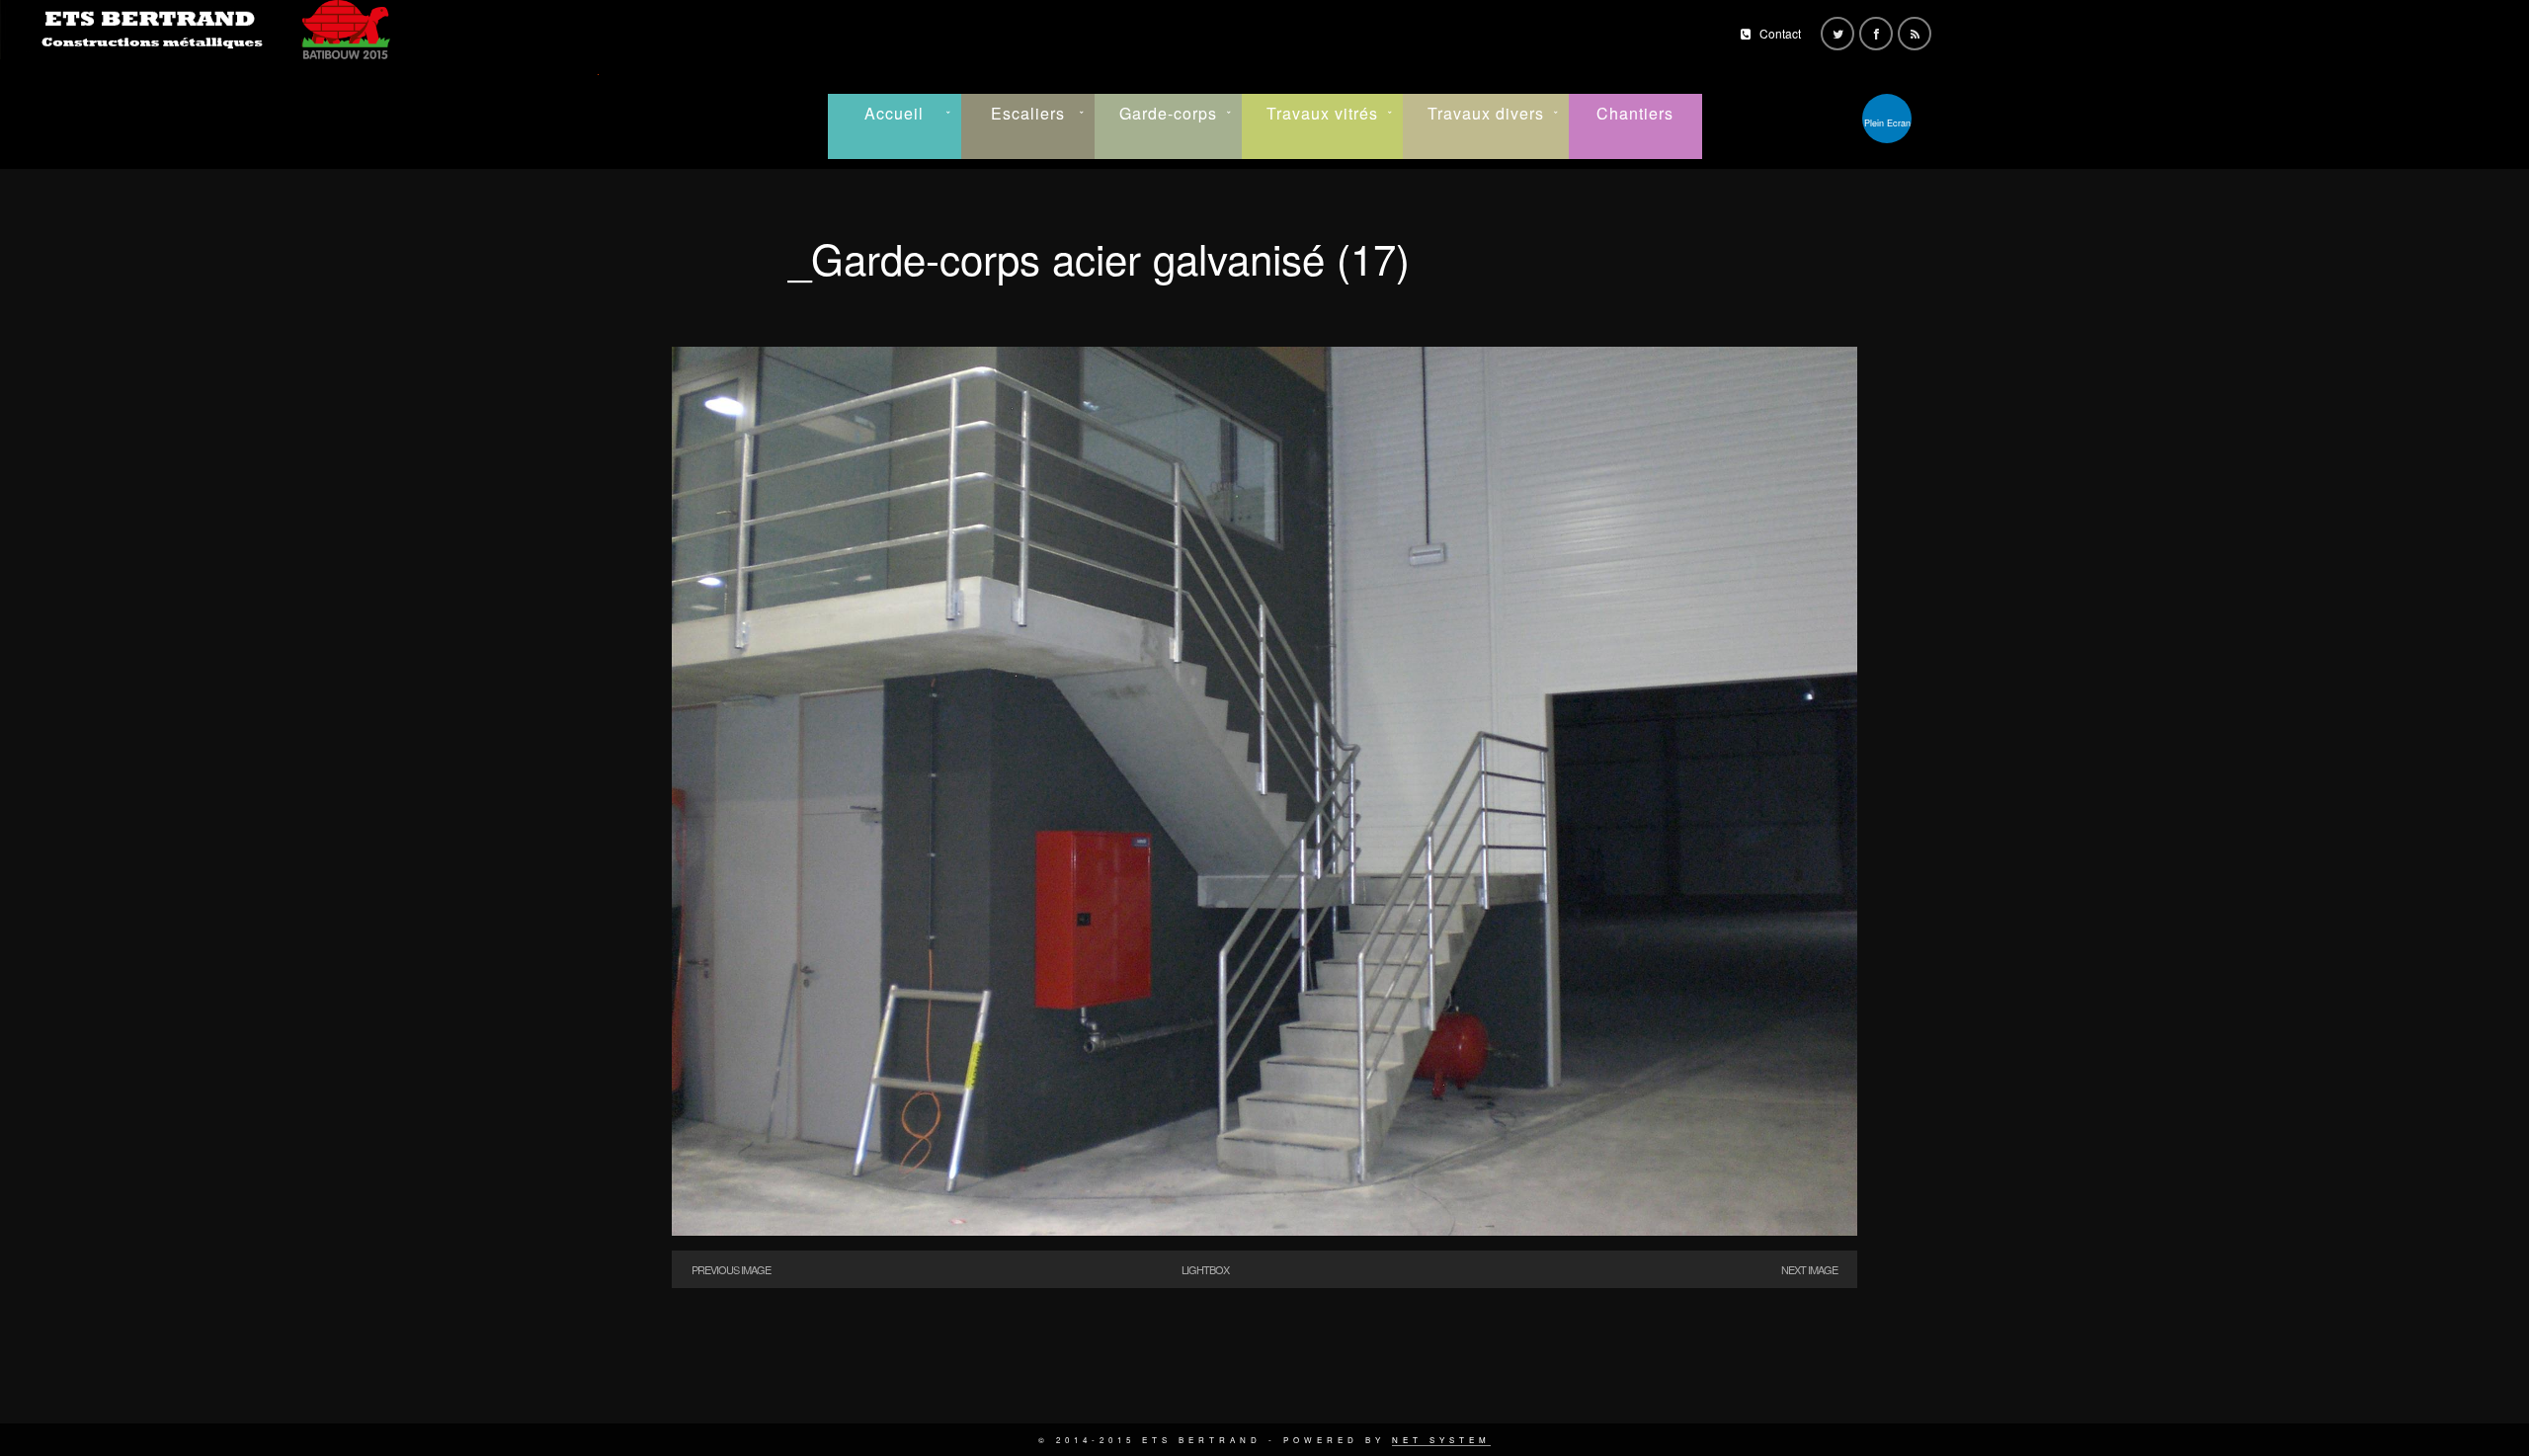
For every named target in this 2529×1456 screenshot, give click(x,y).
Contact (1780, 33)
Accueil (894, 113)
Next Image (1809, 1269)
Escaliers (1028, 113)
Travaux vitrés (1322, 113)
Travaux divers (1486, 113)
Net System (1441, 1440)
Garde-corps (1168, 113)
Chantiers (1635, 113)
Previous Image (731, 1269)
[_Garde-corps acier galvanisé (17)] (1264, 1230)
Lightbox (1205, 1269)
